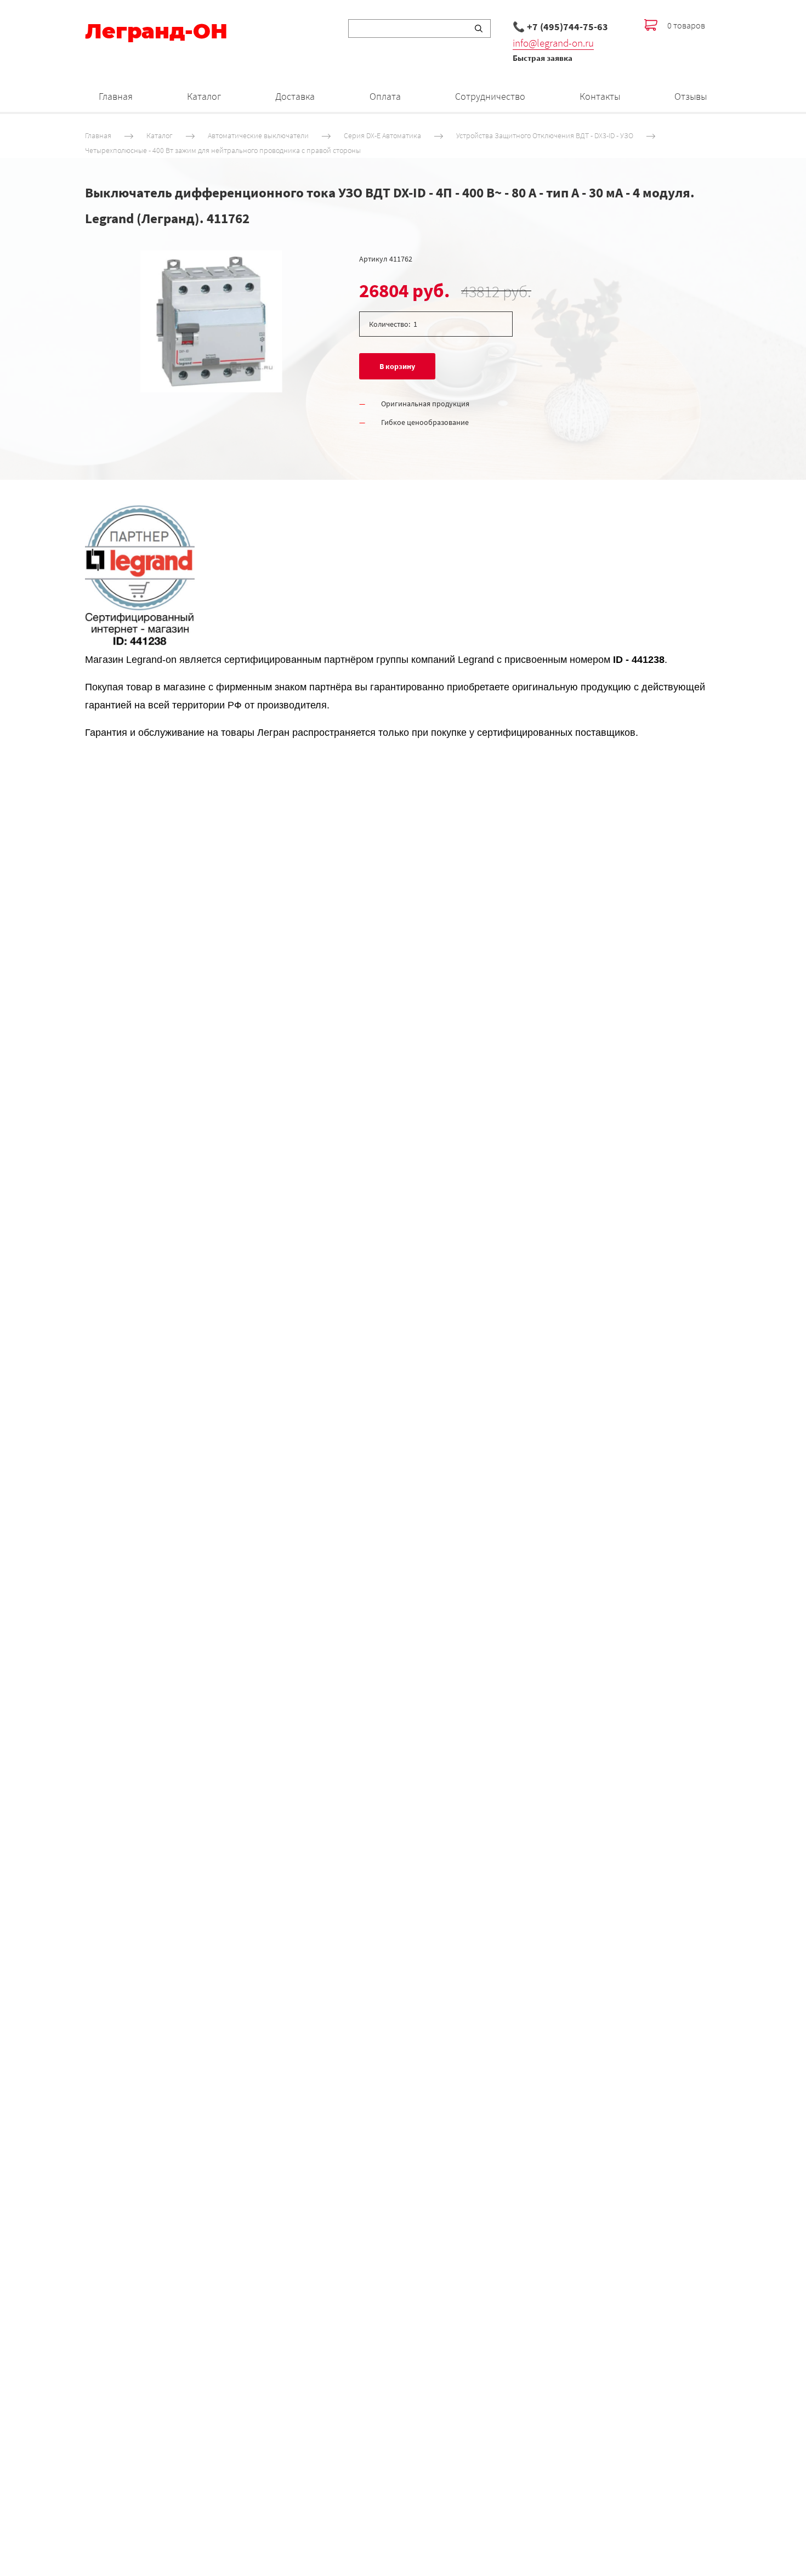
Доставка (295, 96)
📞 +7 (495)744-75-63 (560, 27)
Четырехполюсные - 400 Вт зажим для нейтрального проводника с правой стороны (223, 151)
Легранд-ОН (156, 31)
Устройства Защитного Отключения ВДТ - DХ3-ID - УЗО (545, 135)
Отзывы (691, 96)
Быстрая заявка (543, 58)
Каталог (204, 96)
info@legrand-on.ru (553, 43)
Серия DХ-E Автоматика (382, 135)
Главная (116, 96)
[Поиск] (479, 29)
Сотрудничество (490, 96)
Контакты (600, 96)
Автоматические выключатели (258, 135)
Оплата (385, 96)
